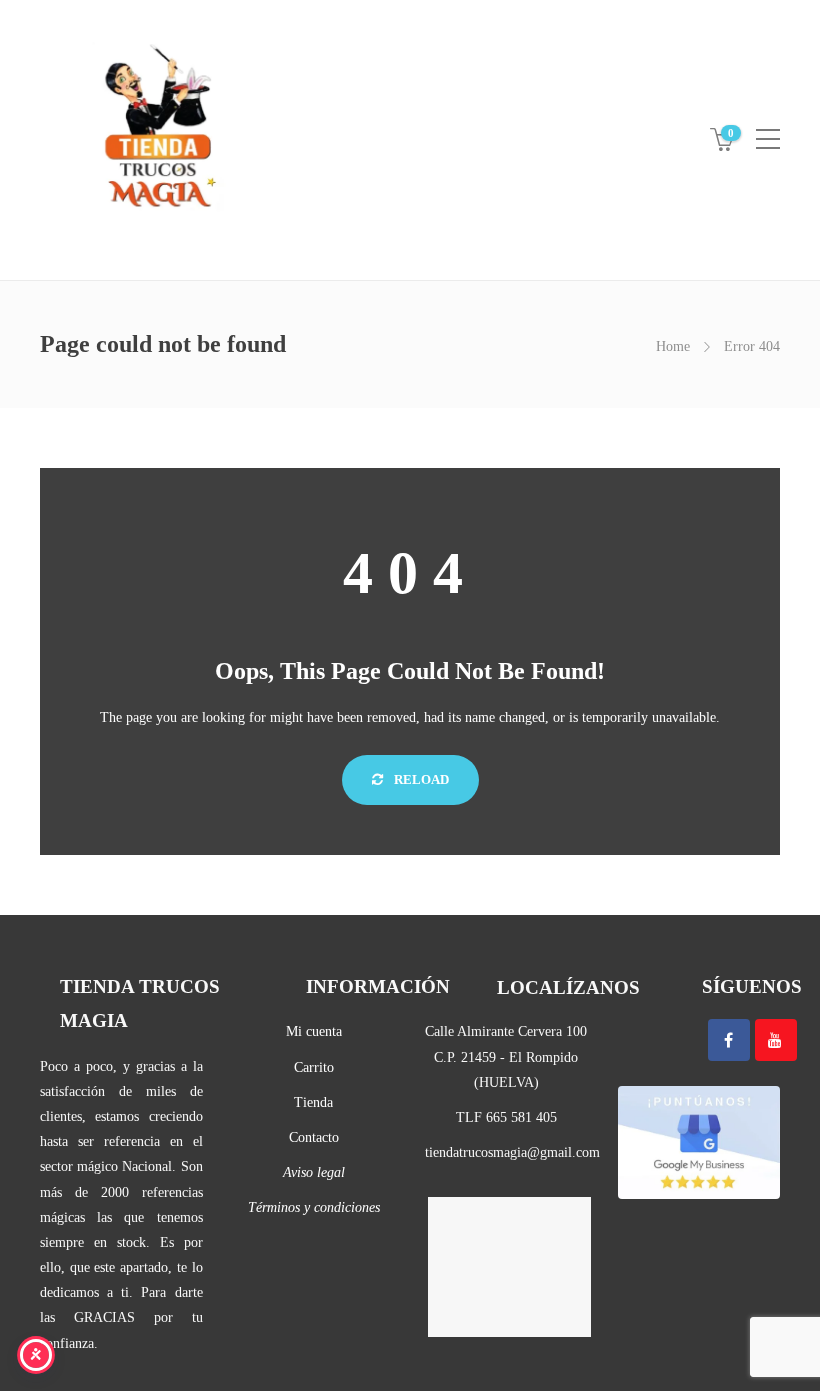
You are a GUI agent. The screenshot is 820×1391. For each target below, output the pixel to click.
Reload (420, 779)
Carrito (314, 1067)
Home (673, 346)
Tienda (313, 1102)
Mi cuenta (314, 1031)
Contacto (314, 1137)
